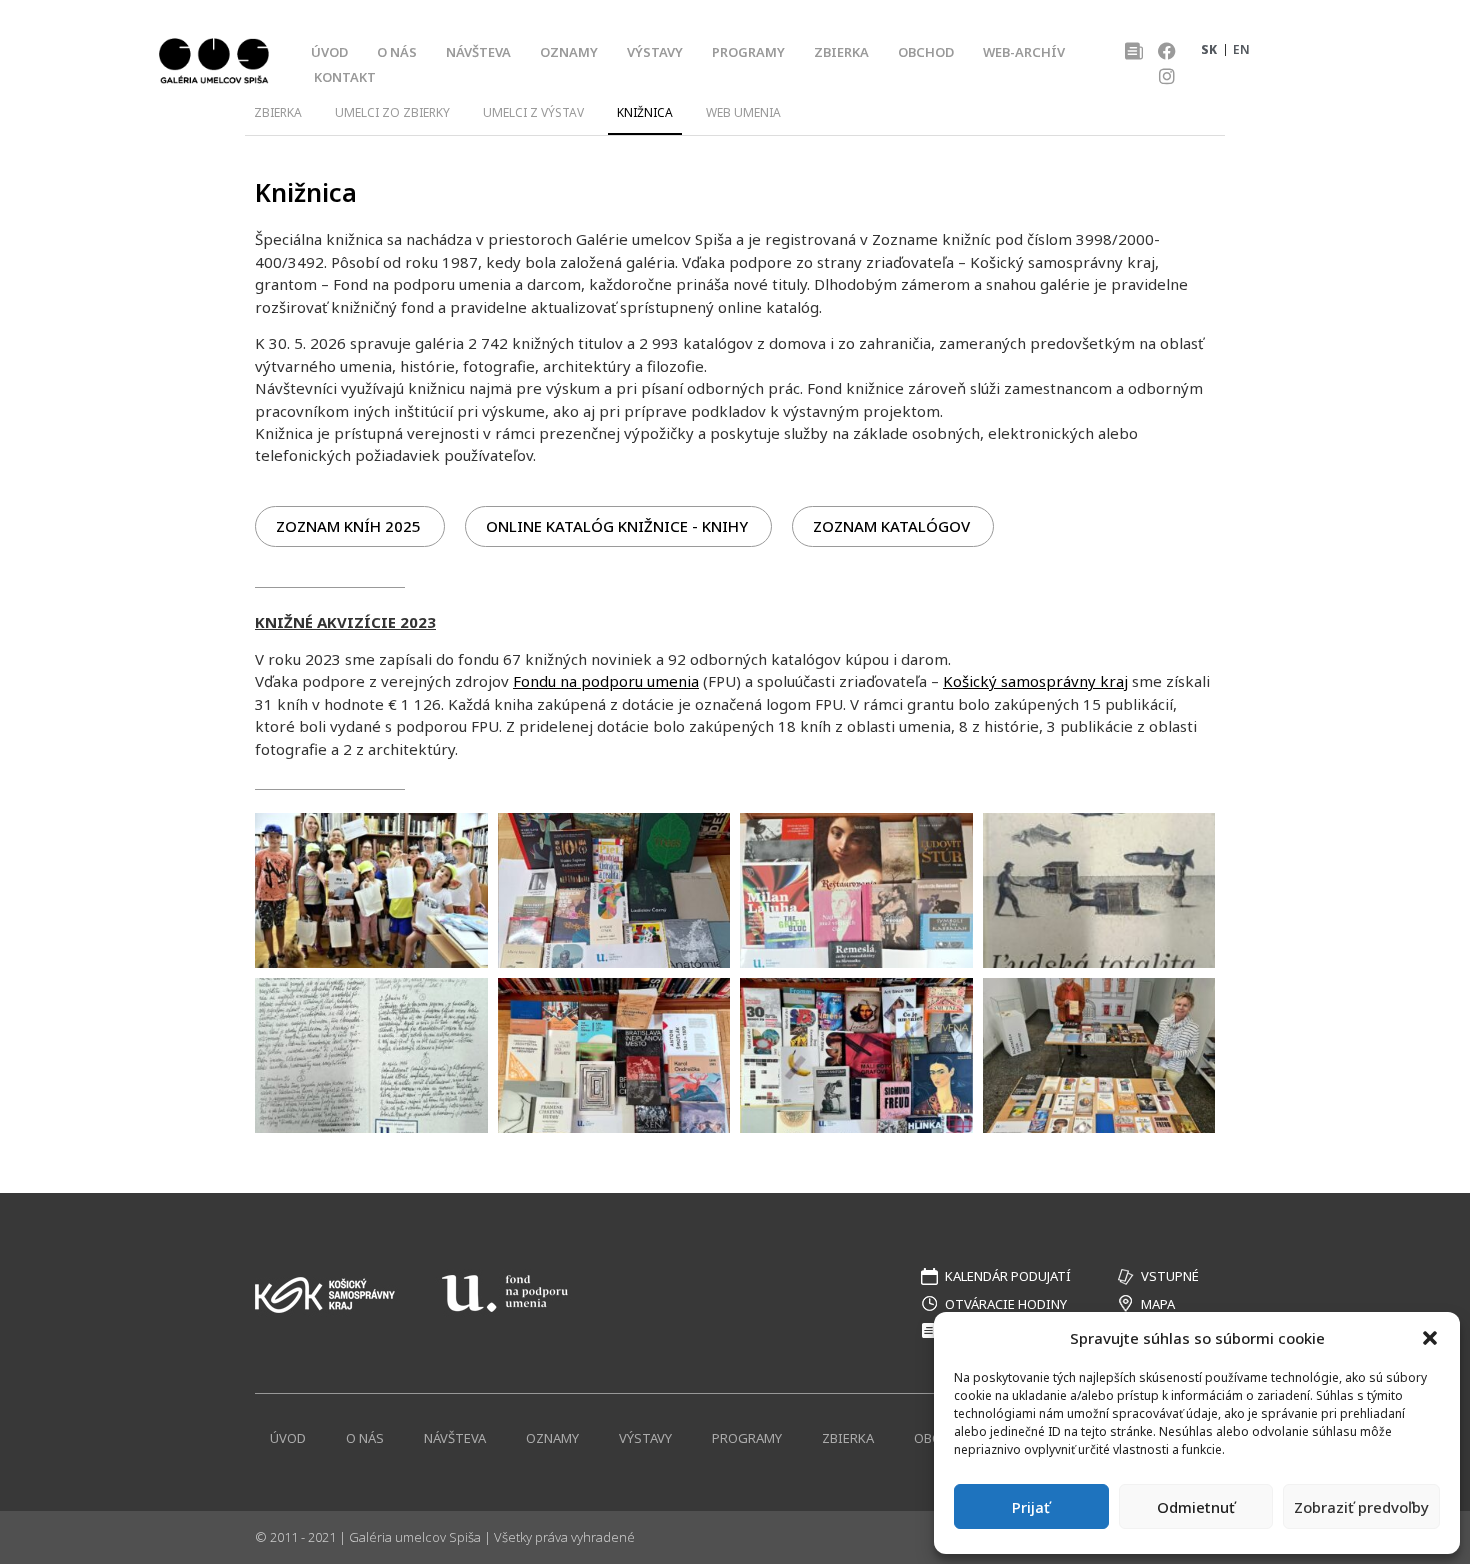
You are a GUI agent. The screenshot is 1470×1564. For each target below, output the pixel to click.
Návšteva (478, 52)
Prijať (1031, 1507)
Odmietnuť (1196, 1507)
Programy (748, 52)
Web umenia (743, 112)
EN (1241, 49)
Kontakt (345, 77)
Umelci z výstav (533, 112)
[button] (1430, 1338)
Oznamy (569, 52)
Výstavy (655, 52)
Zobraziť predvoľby (1361, 1507)
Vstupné (1170, 1276)
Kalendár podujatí (1008, 1276)
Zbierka (841, 52)
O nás (397, 52)
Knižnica (645, 112)
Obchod (926, 52)
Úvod (329, 52)
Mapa (1158, 1304)
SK (1209, 49)
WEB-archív (1024, 52)
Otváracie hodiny (1006, 1304)
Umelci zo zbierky (392, 112)
